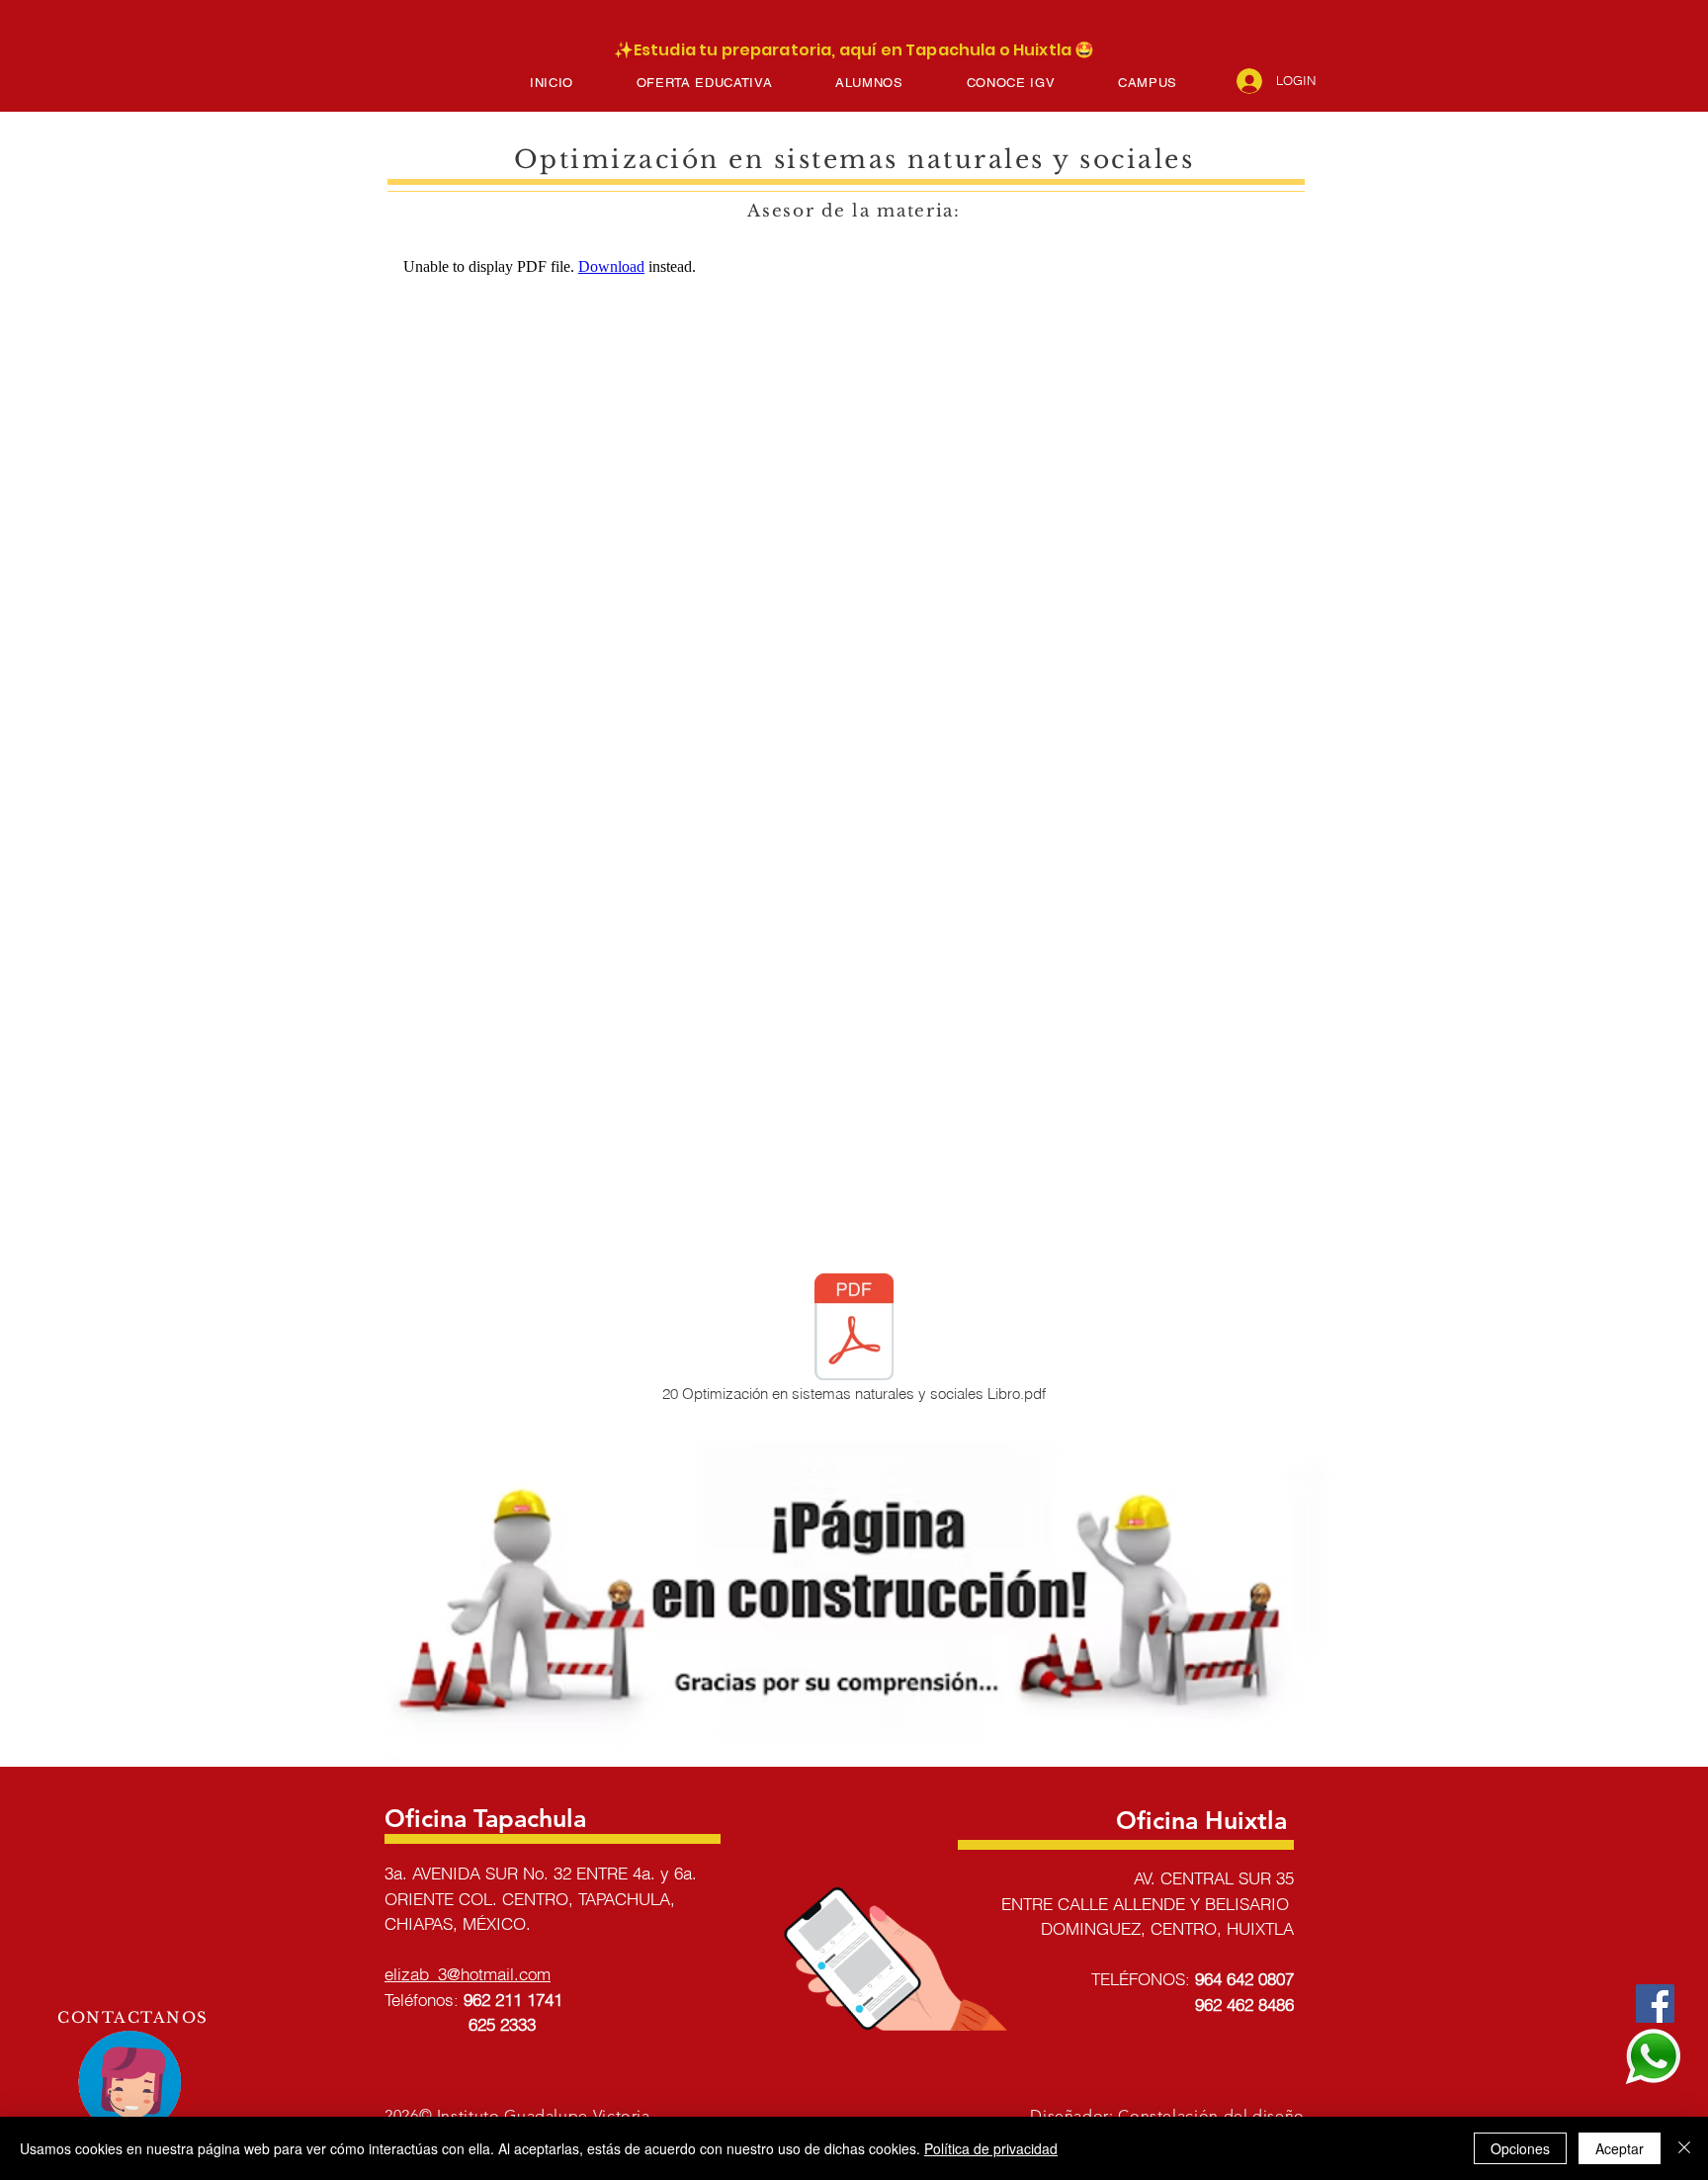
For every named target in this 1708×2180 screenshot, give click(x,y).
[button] (704, 83)
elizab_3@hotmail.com (468, 1974)
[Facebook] (1655, 2004)
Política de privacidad (991, 2148)
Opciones (1520, 2148)
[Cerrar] (1684, 2148)
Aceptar (1620, 2148)
